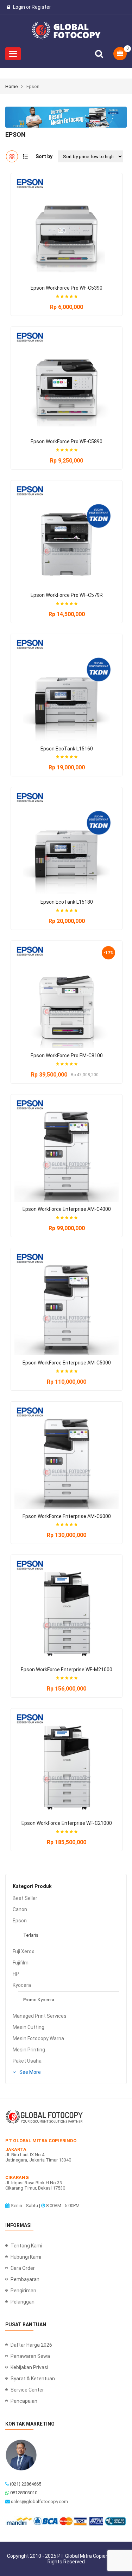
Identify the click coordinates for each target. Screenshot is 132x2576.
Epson (20, 1921)
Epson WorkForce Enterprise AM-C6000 (67, 1516)
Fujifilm (21, 1963)
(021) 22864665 (26, 2484)
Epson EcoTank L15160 (67, 749)
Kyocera (22, 1985)
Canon (20, 1909)
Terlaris (31, 1935)
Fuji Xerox (23, 1951)
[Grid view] (12, 156)
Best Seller (25, 1898)
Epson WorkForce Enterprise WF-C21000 (67, 1823)
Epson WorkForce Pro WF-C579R (67, 595)
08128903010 (24, 2493)
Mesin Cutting (29, 2027)
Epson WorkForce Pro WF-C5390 (67, 288)
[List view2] (25, 156)
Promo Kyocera (39, 2000)
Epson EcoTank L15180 (67, 902)
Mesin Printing (29, 2050)
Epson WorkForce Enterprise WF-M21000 (67, 1670)
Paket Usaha (27, 2061)
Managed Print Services (40, 2016)
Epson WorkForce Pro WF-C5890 (67, 441)
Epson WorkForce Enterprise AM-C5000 (67, 1363)
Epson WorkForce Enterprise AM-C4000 (67, 1209)
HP (16, 1974)
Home (11, 86)
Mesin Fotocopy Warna (38, 2038)
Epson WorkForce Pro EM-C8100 (67, 1056)
